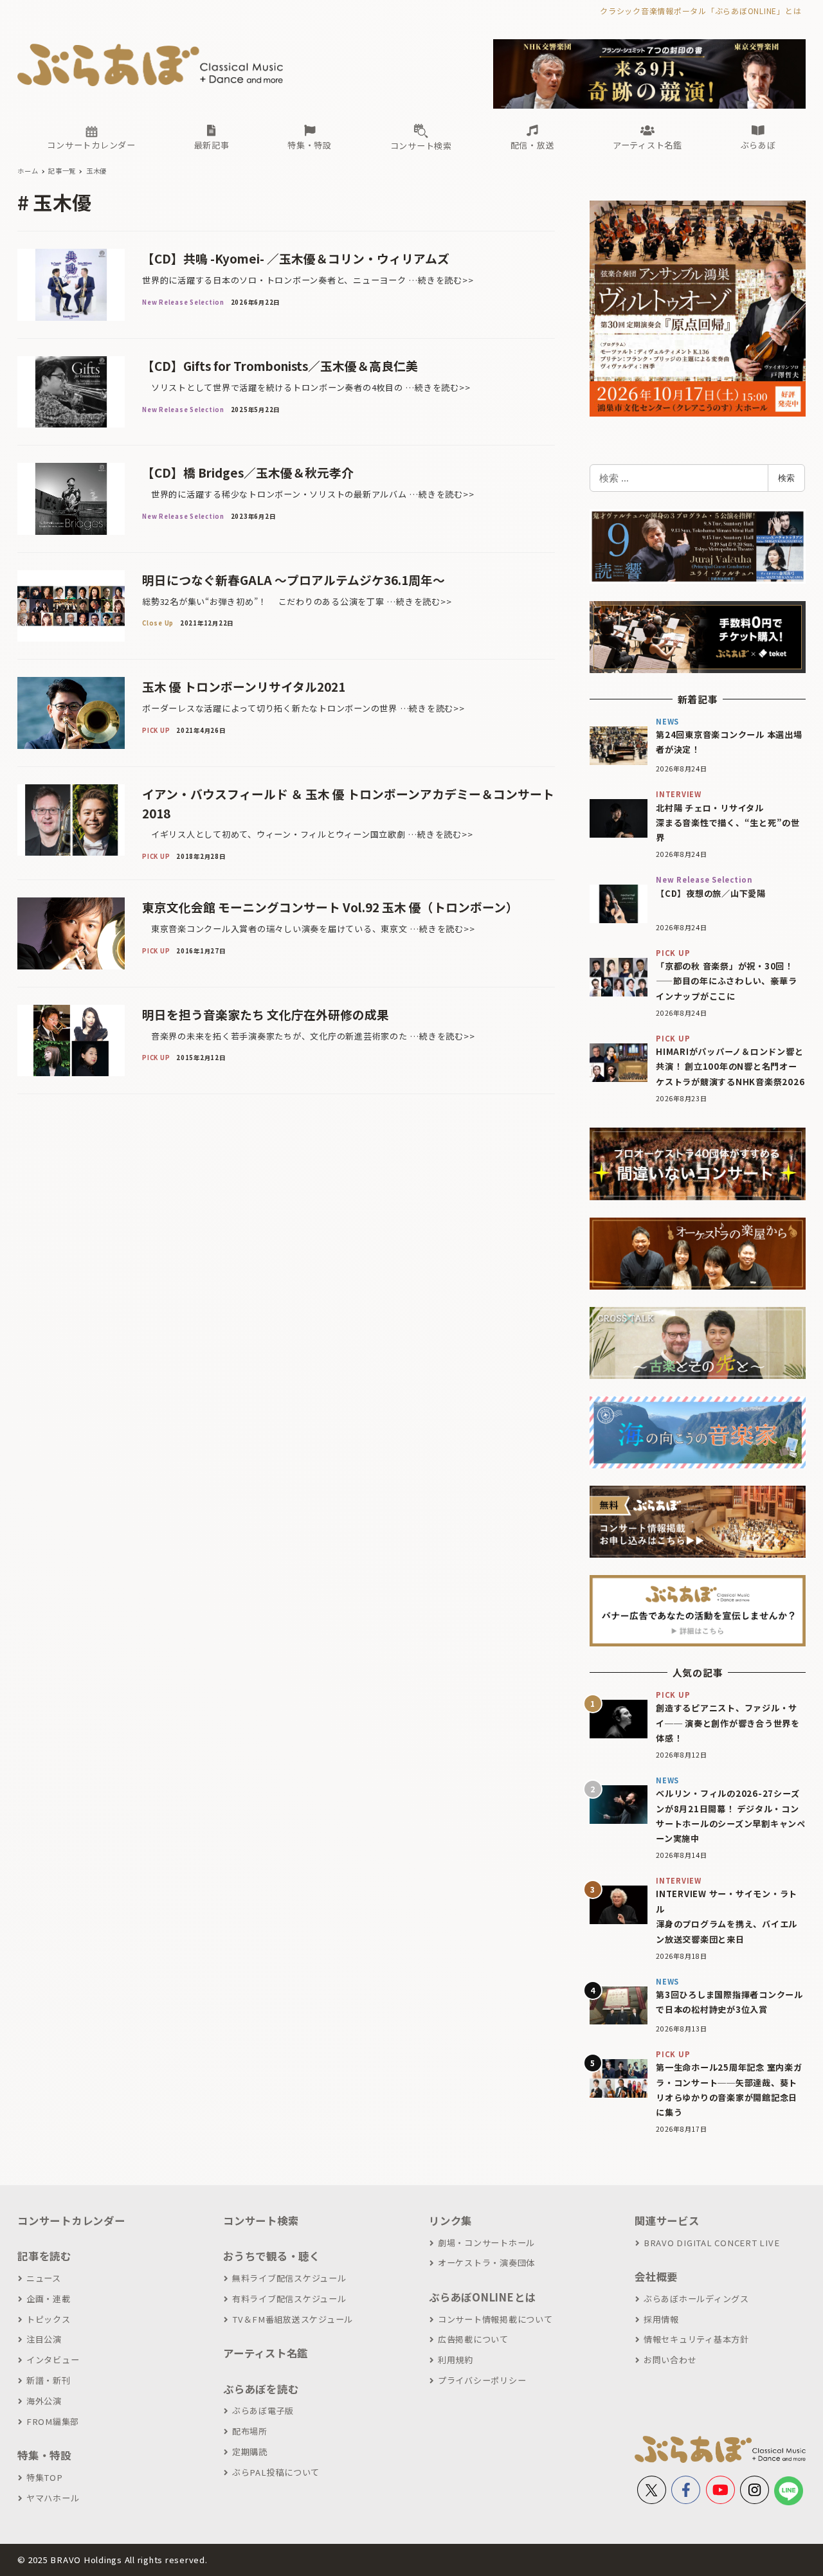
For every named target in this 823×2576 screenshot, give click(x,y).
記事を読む (44, 2256)
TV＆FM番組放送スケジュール (293, 2319)
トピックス (49, 2319)
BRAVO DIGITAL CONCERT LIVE (711, 2243)
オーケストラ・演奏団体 (486, 2263)
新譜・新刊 (49, 2380)
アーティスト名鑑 (266, 2353)
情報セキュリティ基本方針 (696, 2339)
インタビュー (53, 2360)
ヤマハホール (53, 2498)
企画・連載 (49, 2299)
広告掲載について (473, 2339)
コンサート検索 (261, 2220)
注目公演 (44, 2339)
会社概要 (656, 2276)
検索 (786, 478)
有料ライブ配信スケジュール (289, 2299)
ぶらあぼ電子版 (263, 2410)
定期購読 (250, 2452)
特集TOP (45, 2477)
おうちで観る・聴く (272, 2256)
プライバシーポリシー (482, 2380)
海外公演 (44, 2401)
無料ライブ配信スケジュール (289, 2278)
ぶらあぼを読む (261, 2389)
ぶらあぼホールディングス (696, 2299)
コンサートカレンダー (71, 2220)
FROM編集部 (53, 2421)
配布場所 (250, 2431)
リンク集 (450, 2220)
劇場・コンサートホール (486, 2243)
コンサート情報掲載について (495, 2319)
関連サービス (667, 2220)
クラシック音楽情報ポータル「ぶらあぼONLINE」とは (701, 11)
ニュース (44, 2278)
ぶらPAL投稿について (276, 2472)
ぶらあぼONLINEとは (482, 2297)
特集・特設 (44, 2455)
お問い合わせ (670, 2360)
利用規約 (456, 2360)
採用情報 (661, 2319)
